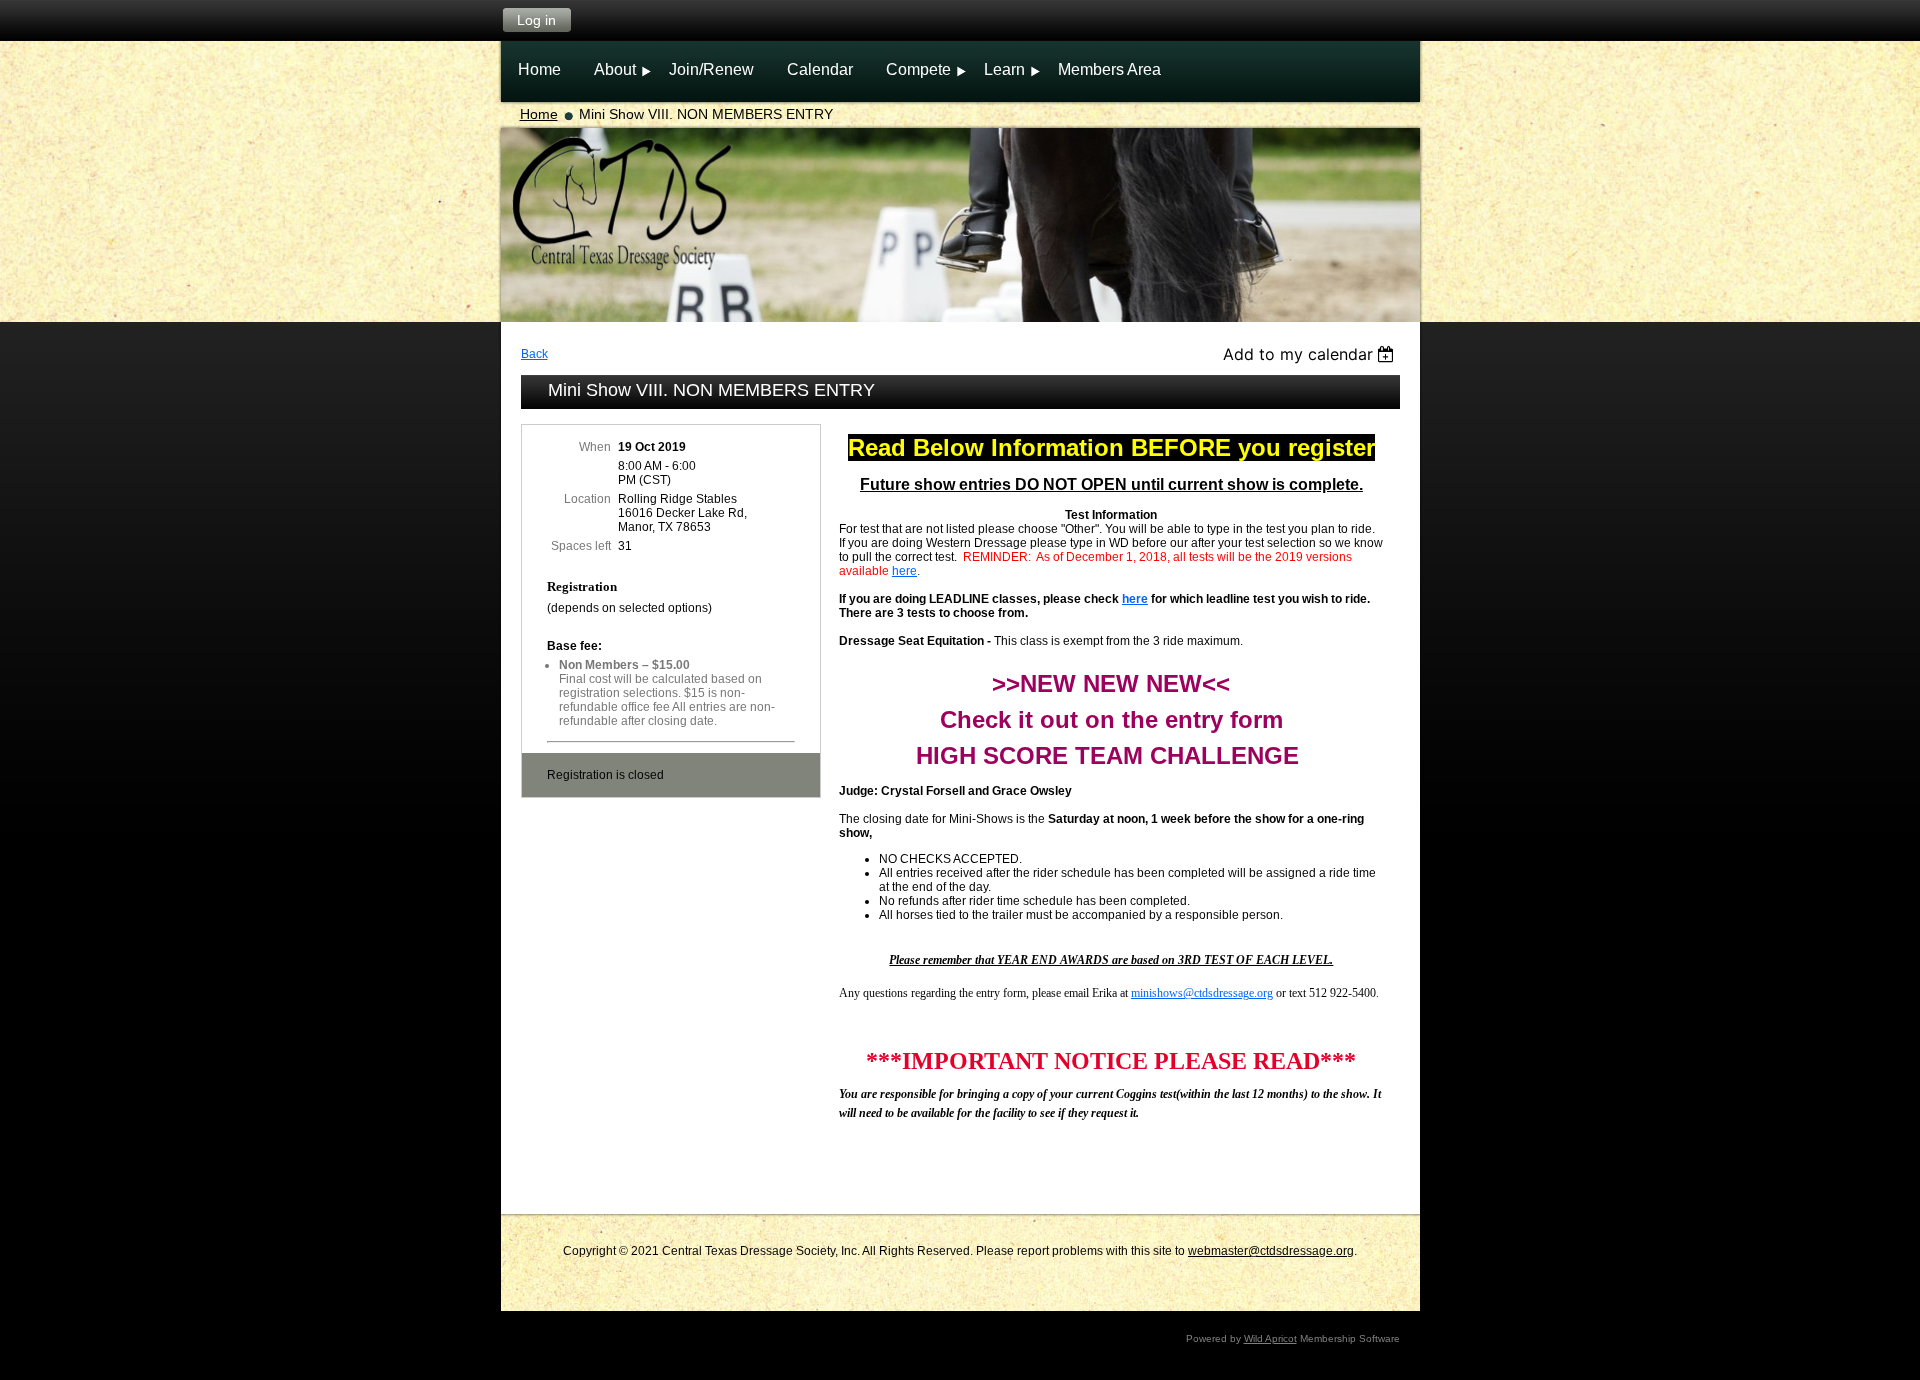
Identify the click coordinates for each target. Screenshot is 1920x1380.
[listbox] (1311, 354)
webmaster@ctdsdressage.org (1271, 1251)
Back (534, 354)
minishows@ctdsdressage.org (1202, 993)
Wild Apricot (1270, 1338)
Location (587, 499)
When (595, 447)
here (904, 571)
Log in (536, 20)
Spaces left (581, 546)
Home (539, 114)
